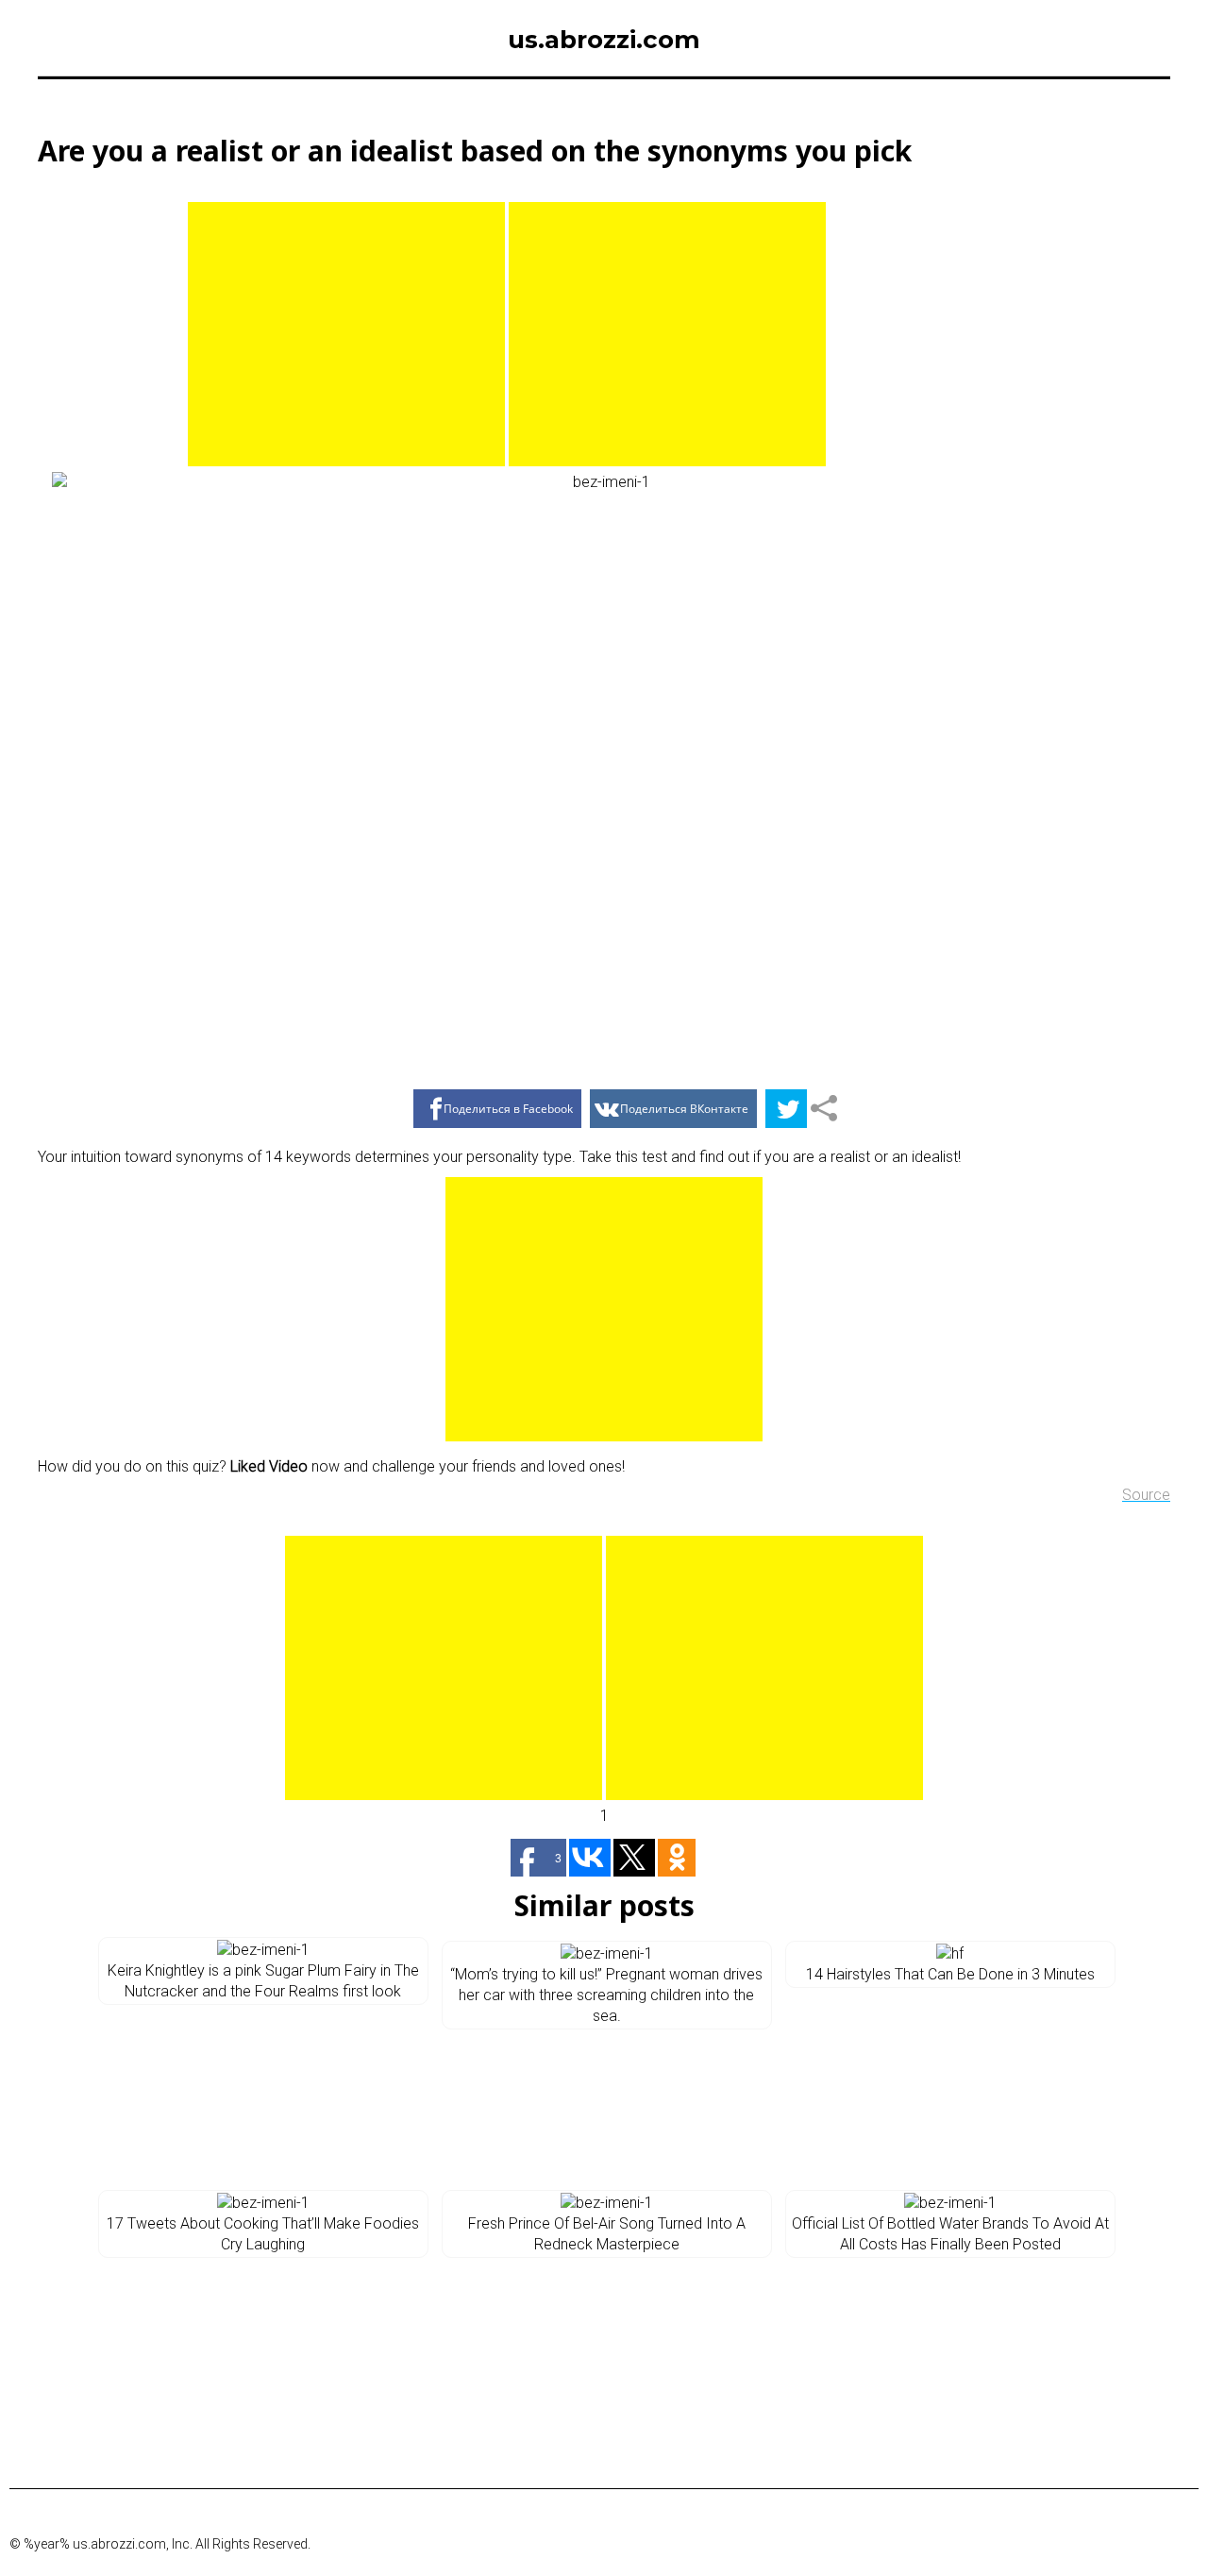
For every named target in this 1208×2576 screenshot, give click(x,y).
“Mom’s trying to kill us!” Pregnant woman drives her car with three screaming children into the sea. (606, 1995)
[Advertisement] (346, 334)
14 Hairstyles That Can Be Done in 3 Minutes (950, 1974)
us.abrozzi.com (604, 40)
